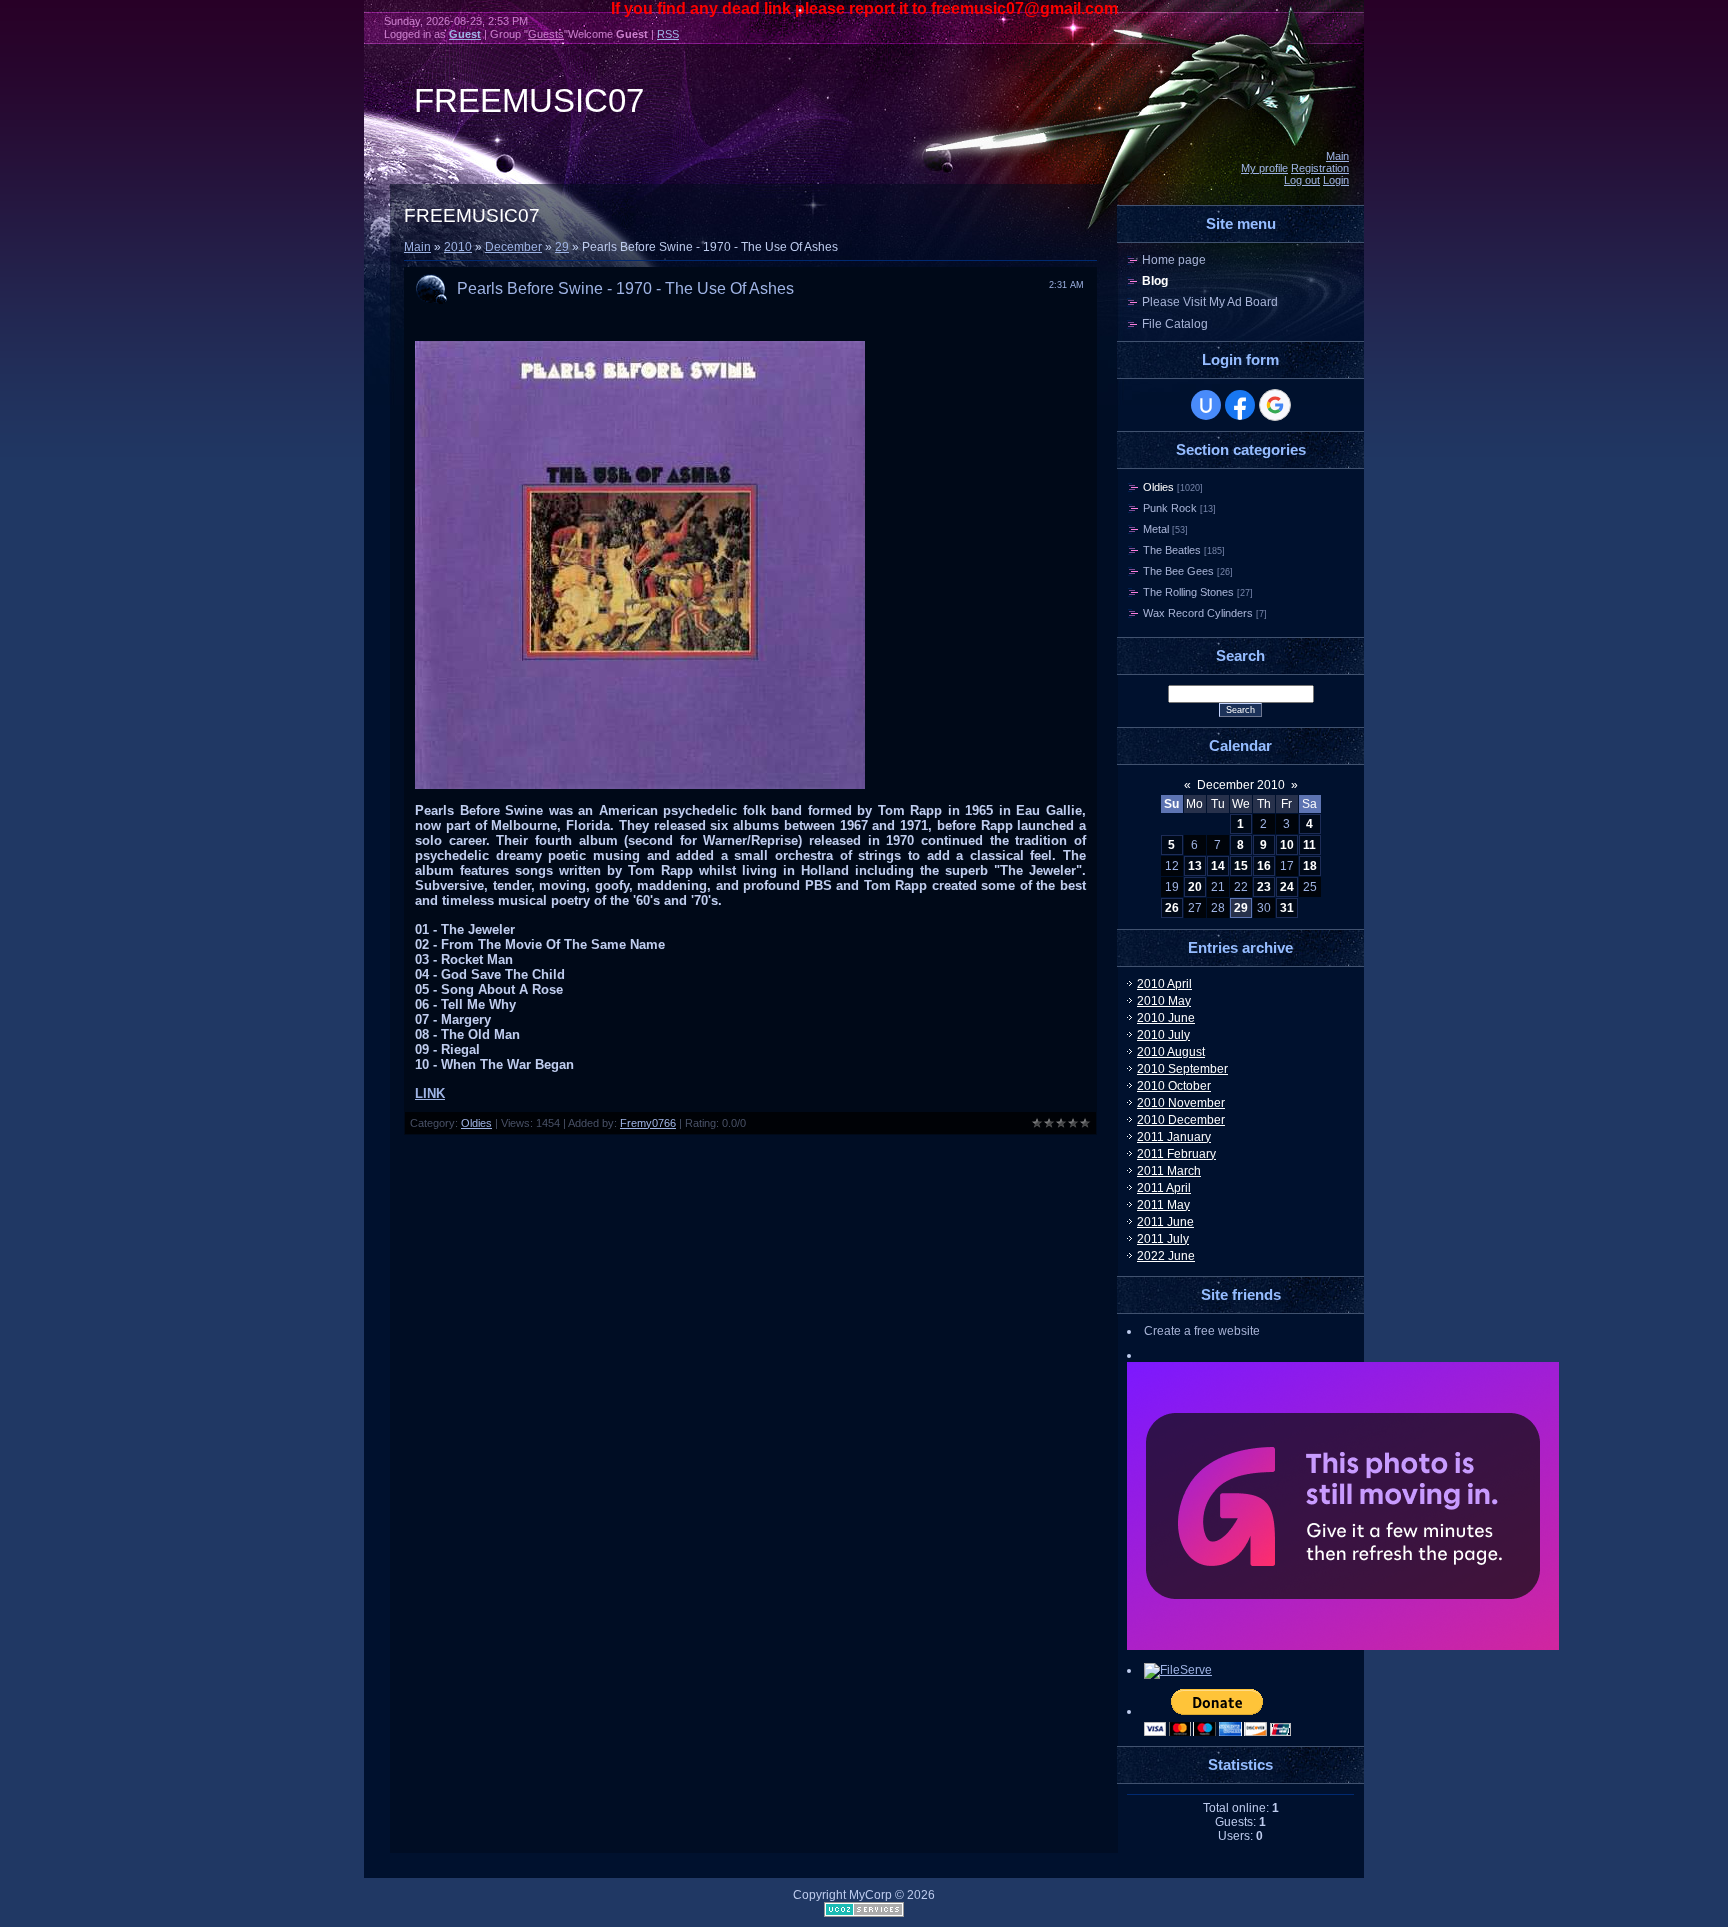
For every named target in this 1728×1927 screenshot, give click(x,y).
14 (1218, 866)
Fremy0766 (648, 1123)
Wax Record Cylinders (1198, 613)
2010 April (1164, 984)
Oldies (476, 1123)
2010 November (1181, 1103)
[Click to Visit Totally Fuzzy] (1343, 1646)
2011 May (1163, 1205)
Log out (1302, 180)
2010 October (1174, 1086)
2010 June (1166, 1018)
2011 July (1163, 1239)
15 (1241, 866)
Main (1337, 156)
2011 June (1165, 1222)
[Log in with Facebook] (1240, 405)
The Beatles (1172, 550)
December (513, 247)
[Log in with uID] (1206, 405)
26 (1172, 908)
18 (1310, 866)
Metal (1156, 529)
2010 (458, 247)
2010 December (1181, 1120)
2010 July (1163, 1035)
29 (562, 247)
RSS (668, 34)
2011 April (1164, 1188)
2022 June (1166, 1256)
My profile (1264, 168)
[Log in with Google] (1275, 405)
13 (1195, 866)
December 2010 (1241, 785)
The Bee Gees (1178, 571)
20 (1195, 887)
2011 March (1169, 1171)
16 (1264, 866)
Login (1336, 180)
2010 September (1182, 1069)
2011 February (1176, 1154)
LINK (430, 1093)
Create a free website (1202, 1331)
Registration (1320, 168)
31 (1287, 908)
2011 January (1174, 1137)
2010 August (1171, 1052)
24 (1287, 887)
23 (1264, 887)
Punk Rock (1170, 508)
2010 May (1164, 1001)
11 (1309, 845)
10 (1287, 845)
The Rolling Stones (1188, 592)
